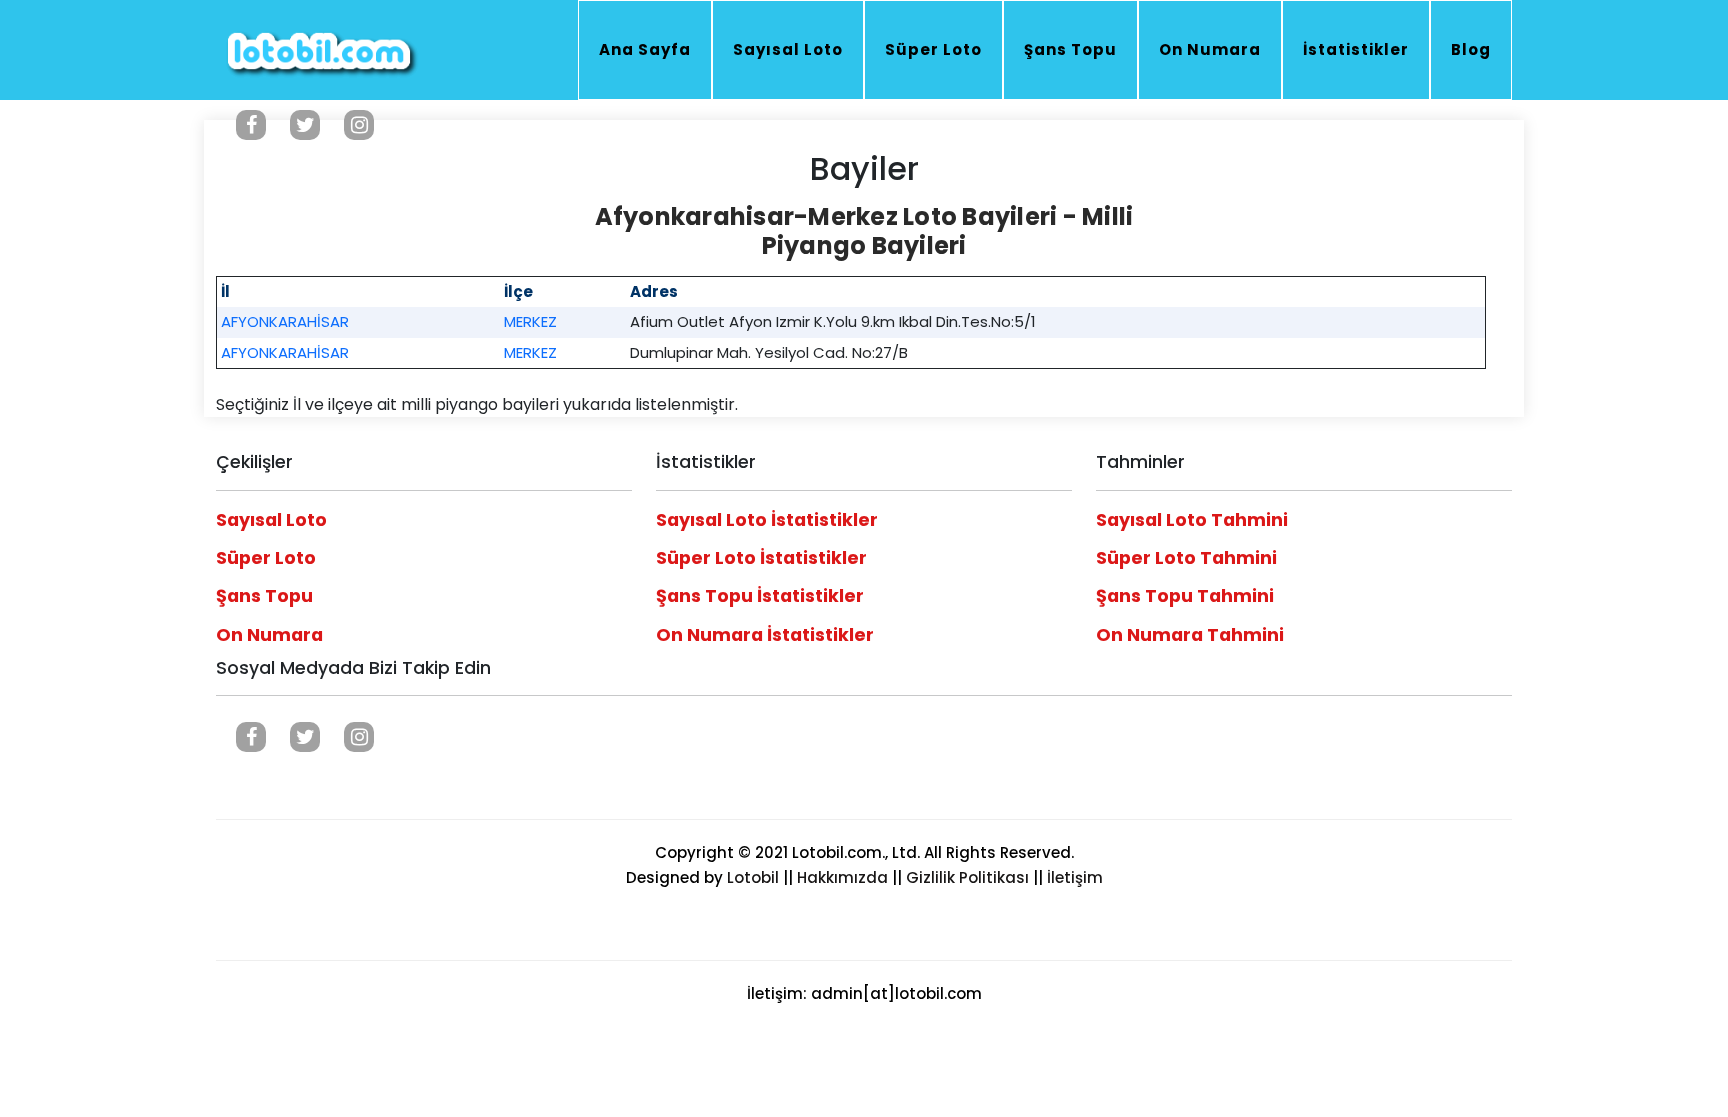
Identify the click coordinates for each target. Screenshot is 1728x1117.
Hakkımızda (842, 877)
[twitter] (305, 737)
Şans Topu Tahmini (1185, 596)
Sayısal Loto (788, 49)
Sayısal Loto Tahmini (1192, 520)
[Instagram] (359, 125)
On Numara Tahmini (1190, 635)
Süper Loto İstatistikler (761, 558)
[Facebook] (251, 125)
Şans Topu (1070, 49)
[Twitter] (305, 125)
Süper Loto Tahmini (1186, 558)
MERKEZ (530, 321)
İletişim (1075, 877)
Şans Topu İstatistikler (760, 596)
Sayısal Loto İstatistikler (767, 520)
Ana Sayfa (645, 49)
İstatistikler (1356, 49)
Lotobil (753, 877)
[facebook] (251, 737)
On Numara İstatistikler (765, 635)
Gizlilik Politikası (967, 877)
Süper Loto (933, 49)
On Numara (1210, 49)
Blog (1471, 49)
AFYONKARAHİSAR (285, 321)
